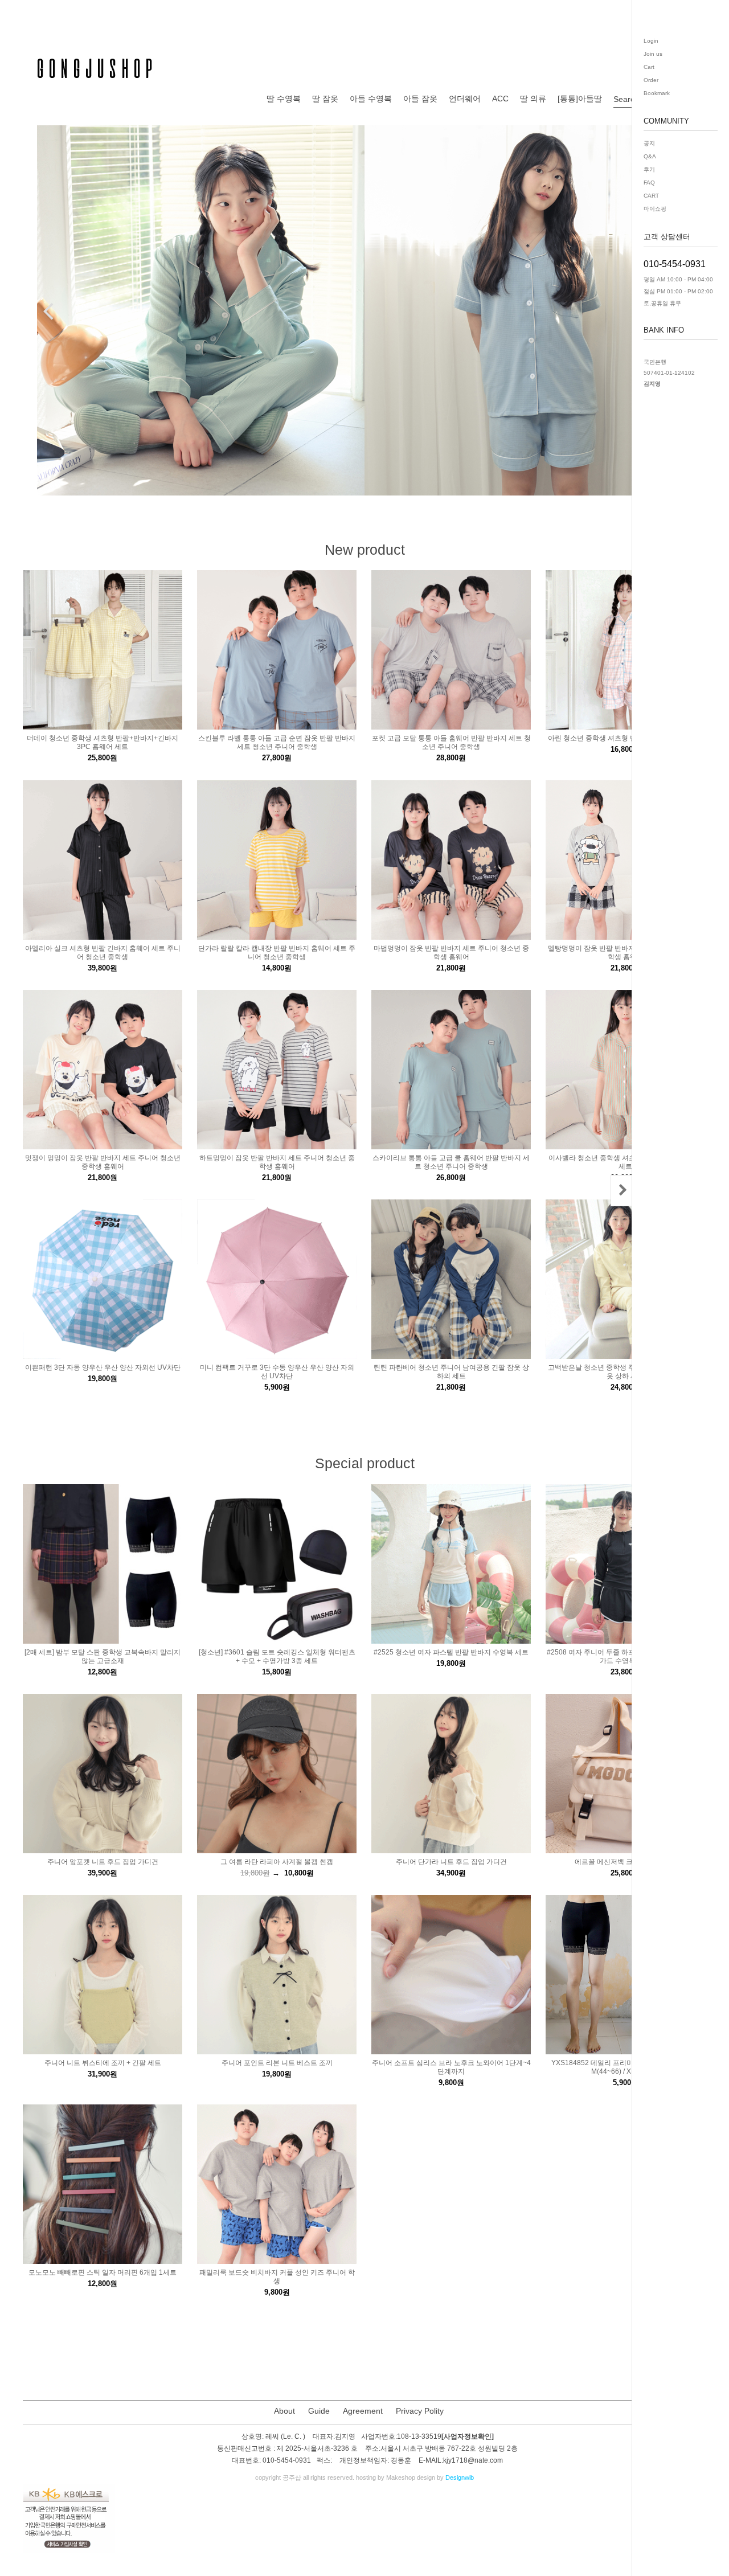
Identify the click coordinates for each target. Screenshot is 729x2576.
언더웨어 (465, 99)
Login (651, 41)
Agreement (363, 2411)
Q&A (650, 156)
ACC (500, 99)
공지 (649, 143)
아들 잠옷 (420, 99)
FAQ (649, 183)
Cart (649, 67)
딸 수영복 (284, 99)
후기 (649, 169)
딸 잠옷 (325, 99)
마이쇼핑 (655, 209)
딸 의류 (533, 99)
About (284, 2411)
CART (651, 196)
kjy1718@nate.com (473, 2461)
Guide (319, 2411)
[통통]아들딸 (580, 99)
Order (651, 80)
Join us (653, 54)
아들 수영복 (371, 99)
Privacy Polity (420, 2411)
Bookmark (657, 93)
